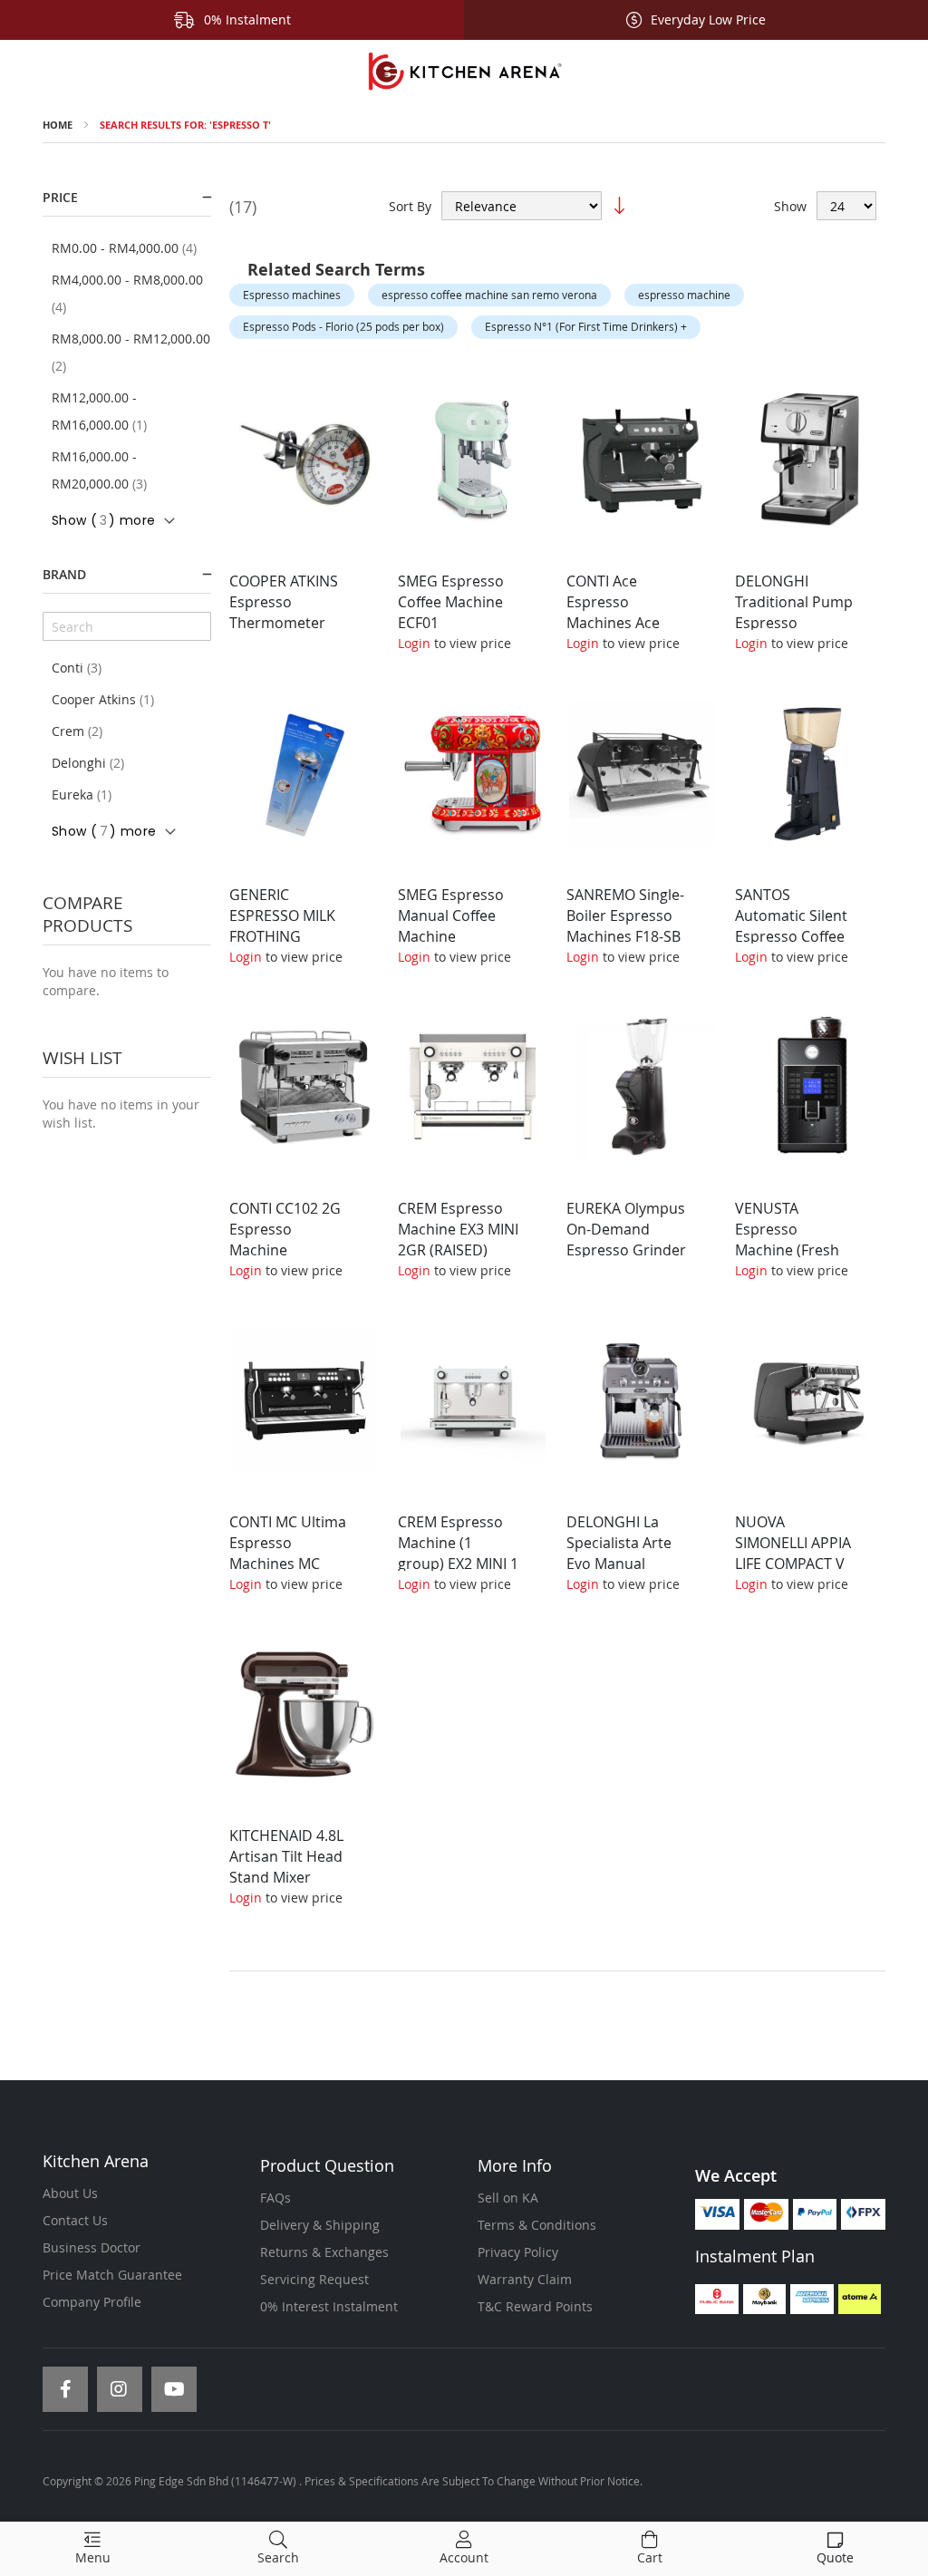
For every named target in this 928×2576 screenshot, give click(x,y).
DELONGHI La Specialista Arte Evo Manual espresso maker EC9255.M (621, 1563)
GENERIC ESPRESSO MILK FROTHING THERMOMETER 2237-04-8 (282, 936)
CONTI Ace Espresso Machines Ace (613, 602)
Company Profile (92, 2302)
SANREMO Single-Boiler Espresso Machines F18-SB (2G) (625, 926)
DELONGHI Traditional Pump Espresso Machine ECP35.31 (794, 622)
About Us (70, 2193)
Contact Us (75, 2220)
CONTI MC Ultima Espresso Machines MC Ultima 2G (288, 1553)
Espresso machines (292, 295)
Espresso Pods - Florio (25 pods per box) (343, 326)
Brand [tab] (64, 574)
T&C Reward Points (535, 2306)
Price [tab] (60, 197)
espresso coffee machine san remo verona (489, 295)
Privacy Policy (518, 2252)
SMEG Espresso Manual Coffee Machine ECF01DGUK (451, 926)
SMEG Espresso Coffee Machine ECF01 (451, 602)
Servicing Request (314, 2279)
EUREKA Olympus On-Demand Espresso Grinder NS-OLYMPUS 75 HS (626, 1249)
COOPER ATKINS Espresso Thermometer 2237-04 (284, 612)
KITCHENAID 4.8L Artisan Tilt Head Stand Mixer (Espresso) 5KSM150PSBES (286, 1877)
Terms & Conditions (537, 2225)
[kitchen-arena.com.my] (464, 72)
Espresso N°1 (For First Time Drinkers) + (586, 326)
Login (414, 643)
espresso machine (684, 295)
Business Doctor (92, 2247)
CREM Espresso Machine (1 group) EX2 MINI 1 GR (458, 1553)
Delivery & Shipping (320, 2225)
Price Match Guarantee (112, 2275)
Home (58, 125)
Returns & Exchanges (324, 2252)
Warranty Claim (525, 2279)
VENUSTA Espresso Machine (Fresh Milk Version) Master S (787, 1249)
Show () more (103, 520)
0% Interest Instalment (329, 2306)
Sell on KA (508, 2198)
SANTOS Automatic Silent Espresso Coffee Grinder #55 (791, 926)
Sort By (410, 206)
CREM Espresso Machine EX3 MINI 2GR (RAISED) (458, 1229)
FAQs (275, 2198)
